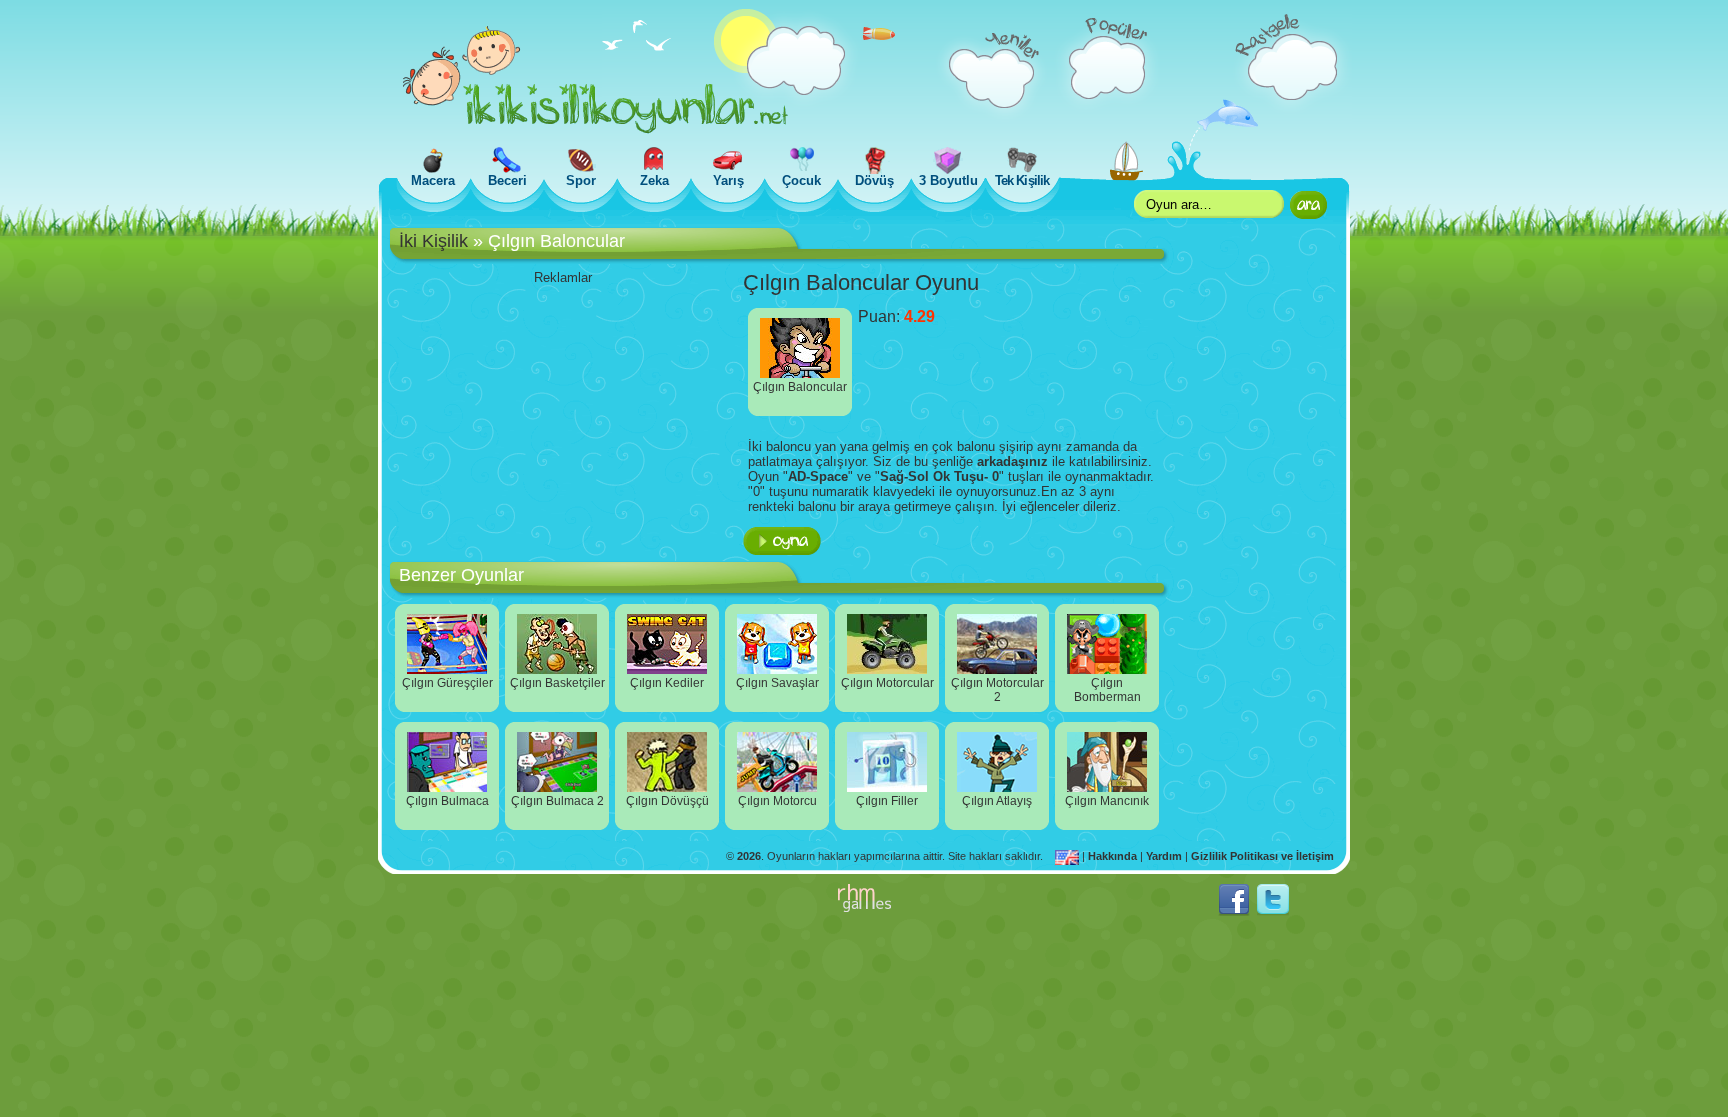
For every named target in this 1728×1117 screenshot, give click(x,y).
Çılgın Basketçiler (557, 683)
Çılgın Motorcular (887, 683)
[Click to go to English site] (1068, 856)
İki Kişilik (433, 241)
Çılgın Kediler (667, 683)
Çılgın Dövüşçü (667, 801)
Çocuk (801, 180)
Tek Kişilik (1021, 180)
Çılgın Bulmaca (447, 801)
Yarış (728, 180)
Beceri (507, 180)
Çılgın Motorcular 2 (997, 690)
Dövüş (874, 180)
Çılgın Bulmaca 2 (557, 801)
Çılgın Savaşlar (777, 683)
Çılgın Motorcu (777, 801)
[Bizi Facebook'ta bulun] (1234, 912)
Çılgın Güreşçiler (447, 683)
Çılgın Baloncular (800, 387)
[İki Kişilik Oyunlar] (595, 129)
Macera (433, 180)
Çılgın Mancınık (1107, 801)
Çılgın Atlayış (997, 801)
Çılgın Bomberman (1107, 690)
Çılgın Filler (887, 801)
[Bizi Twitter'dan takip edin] (1273, 912)
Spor (581, 180)
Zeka (654, 180)
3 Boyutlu (948, 180)
